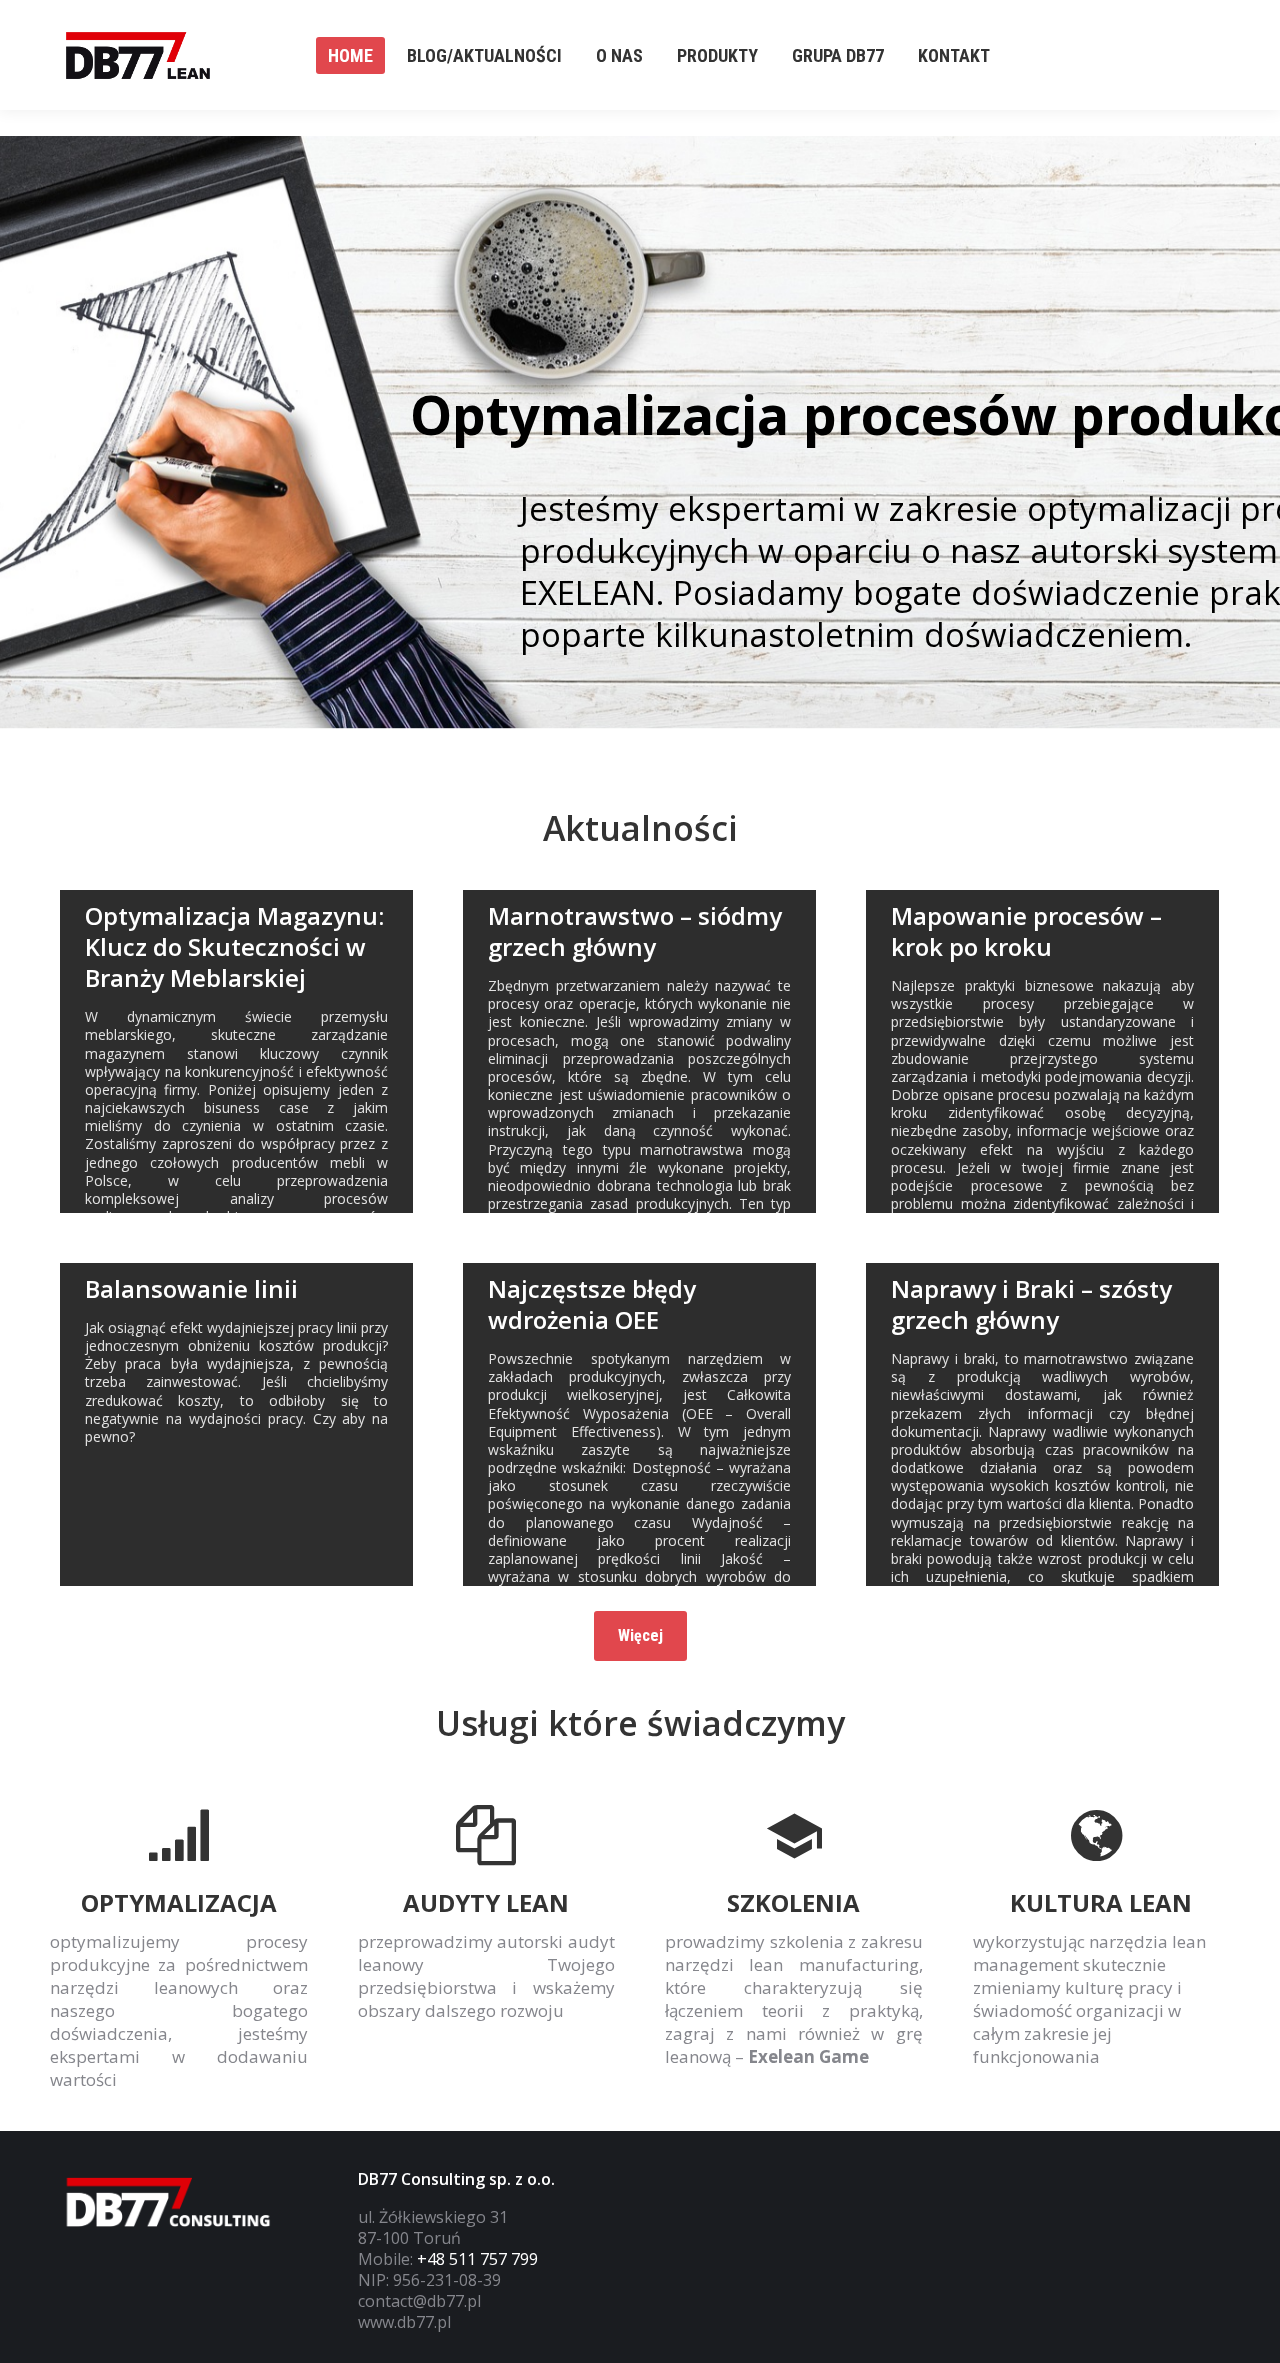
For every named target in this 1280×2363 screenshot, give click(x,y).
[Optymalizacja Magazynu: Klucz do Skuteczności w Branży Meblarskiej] (236, 1051)
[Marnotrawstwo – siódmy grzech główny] (639, 1051)
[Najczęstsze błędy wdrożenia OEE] (639, 1424)
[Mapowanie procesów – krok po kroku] (1042, 1051)
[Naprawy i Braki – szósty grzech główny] (1042, 1424)
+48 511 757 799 (477, 2259)
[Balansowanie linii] (236, 1424)
